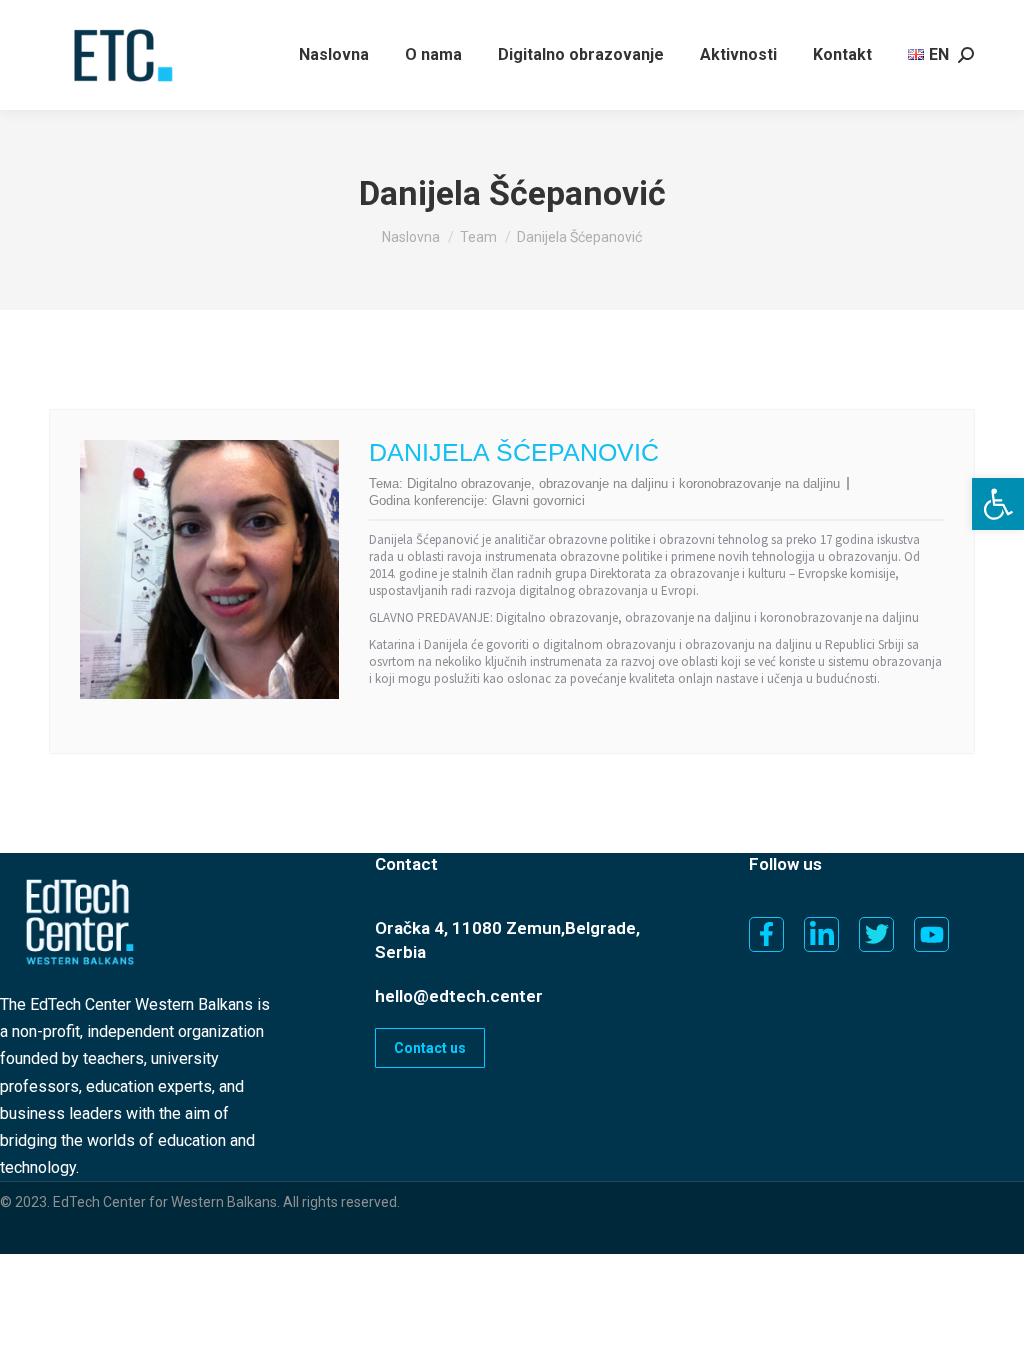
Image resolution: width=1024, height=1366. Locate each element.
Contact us (430, 1048)
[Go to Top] (994, 1336)
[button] (998, 504)
